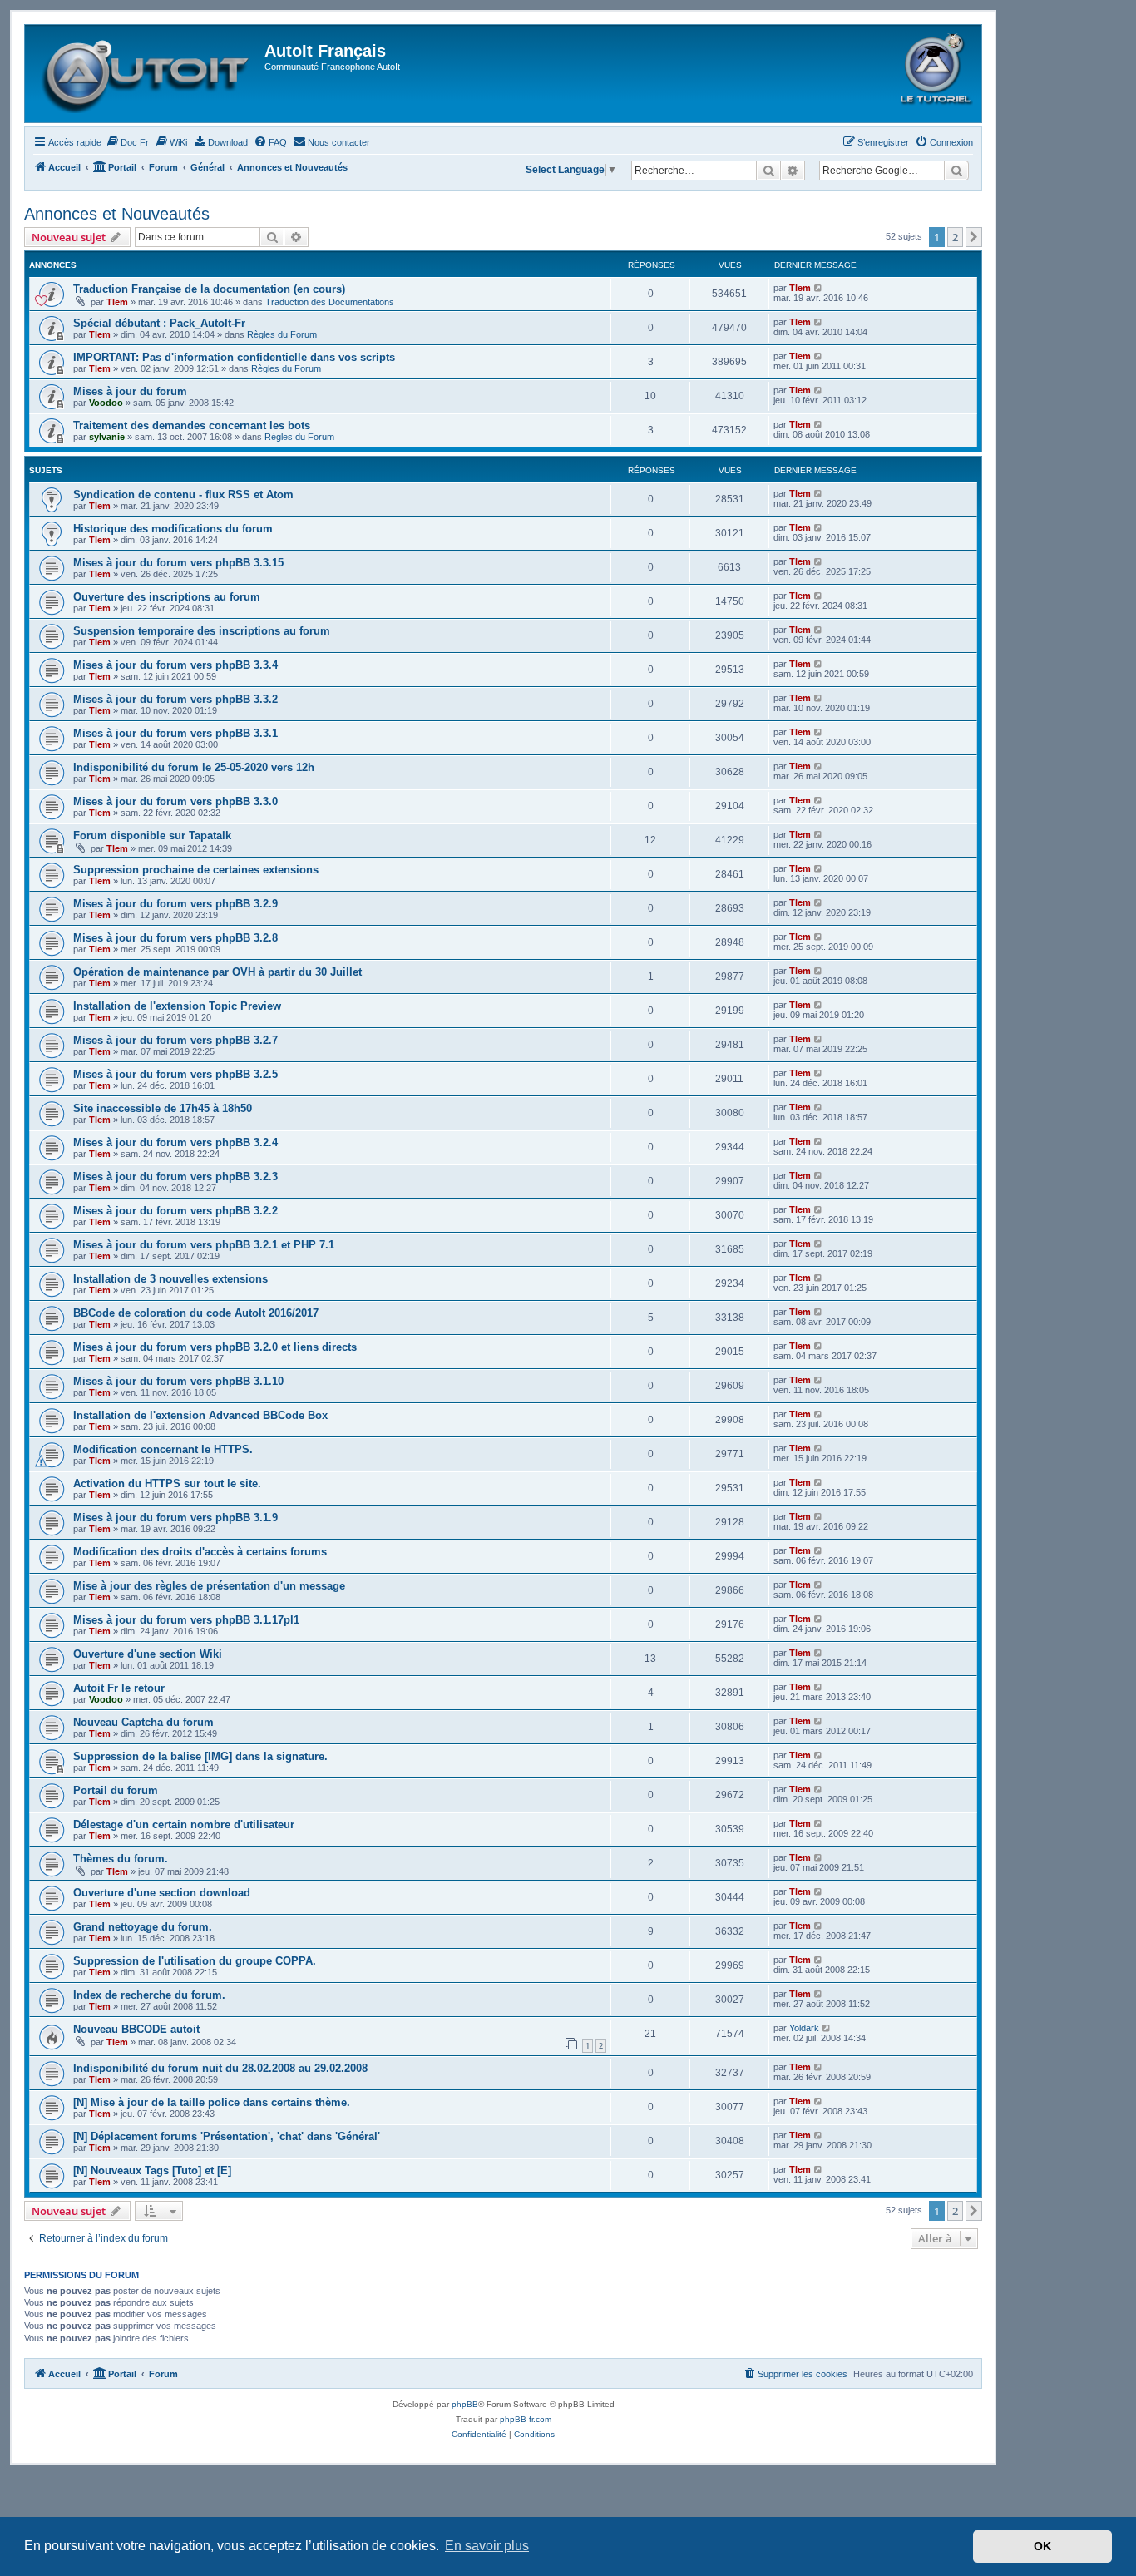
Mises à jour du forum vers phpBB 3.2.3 (175, 1177)
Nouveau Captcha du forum (143, 1722)
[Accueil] (147, 74)
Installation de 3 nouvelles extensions (170, 1279)
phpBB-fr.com (526, 2419)
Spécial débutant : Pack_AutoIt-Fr (159, 323)
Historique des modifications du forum (173, 529)
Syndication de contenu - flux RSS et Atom (183, 494)
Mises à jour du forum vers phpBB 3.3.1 (175, 733)
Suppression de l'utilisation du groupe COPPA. (195, 1961)
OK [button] (1042, 2546)
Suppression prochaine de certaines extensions (196, 870)
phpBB (465, 2404)
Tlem (117, 302)
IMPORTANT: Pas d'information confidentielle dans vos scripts (234, 357)
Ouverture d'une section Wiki (148, 1654)
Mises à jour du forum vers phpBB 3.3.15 (178, 563)
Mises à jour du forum (130, 391)
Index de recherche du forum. (149, 1995)
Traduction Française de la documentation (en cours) (209, 289)
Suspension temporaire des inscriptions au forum (202, 631)
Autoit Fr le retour (119, 1688)
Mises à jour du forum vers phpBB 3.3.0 (175, 801)
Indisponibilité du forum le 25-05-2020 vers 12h (194, 767)
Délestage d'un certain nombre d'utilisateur (184, 1824)
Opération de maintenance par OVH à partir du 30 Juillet (217, 972)
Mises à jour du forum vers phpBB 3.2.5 (175, 1074)
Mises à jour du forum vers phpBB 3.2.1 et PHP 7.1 (204, 1245)
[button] (974, 237)
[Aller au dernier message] (819, 288)
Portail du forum (116, 1790)
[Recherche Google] (956, 171)
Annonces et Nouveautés (117, 214)
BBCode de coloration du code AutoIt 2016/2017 (196, 1313)
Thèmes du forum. (121, 1859)
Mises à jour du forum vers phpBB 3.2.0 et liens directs (215, 1347)
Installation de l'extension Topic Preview (177, 1006)
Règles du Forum (282, 334)
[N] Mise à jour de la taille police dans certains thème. (212, 2102)
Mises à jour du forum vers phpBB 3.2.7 (175, 1040)
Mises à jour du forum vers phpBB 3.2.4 (175, 1142)
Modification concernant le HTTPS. (163, 1449)
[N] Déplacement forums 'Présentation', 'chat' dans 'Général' (227, 2136)
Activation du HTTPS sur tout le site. (167, 1483)
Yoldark (804, 2028)
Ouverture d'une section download (162, 1893)
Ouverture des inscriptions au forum (167, 597)
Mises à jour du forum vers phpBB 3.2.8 (175, 938)
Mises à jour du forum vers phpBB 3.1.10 (178, 1381)
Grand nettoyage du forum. (143, 1927)
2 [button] (955, 237)
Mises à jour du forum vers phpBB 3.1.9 (175, 1518)
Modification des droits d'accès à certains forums (200, 1552)
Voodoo (106, 403)
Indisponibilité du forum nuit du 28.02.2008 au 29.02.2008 (220, 2068)
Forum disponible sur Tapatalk (152, 836)
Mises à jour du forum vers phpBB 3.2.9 (175, 904)
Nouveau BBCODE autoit (136, 2029)
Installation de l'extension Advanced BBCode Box (200, 1415)
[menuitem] (127, 142)
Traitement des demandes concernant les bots (192, 425)
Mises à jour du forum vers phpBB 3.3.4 (175, 665)
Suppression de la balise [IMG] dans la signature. (200, 1756)
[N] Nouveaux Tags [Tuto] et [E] (152, 2171)
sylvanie (107, 437)
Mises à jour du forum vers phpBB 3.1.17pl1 (186, 1620)
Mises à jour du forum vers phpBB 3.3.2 (175, 699)
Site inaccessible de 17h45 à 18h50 (163, 1108)
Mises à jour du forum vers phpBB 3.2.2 (175, 1211)
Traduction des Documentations (330, 302)
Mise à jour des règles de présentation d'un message (209, 1586)
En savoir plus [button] (487, 2546)
